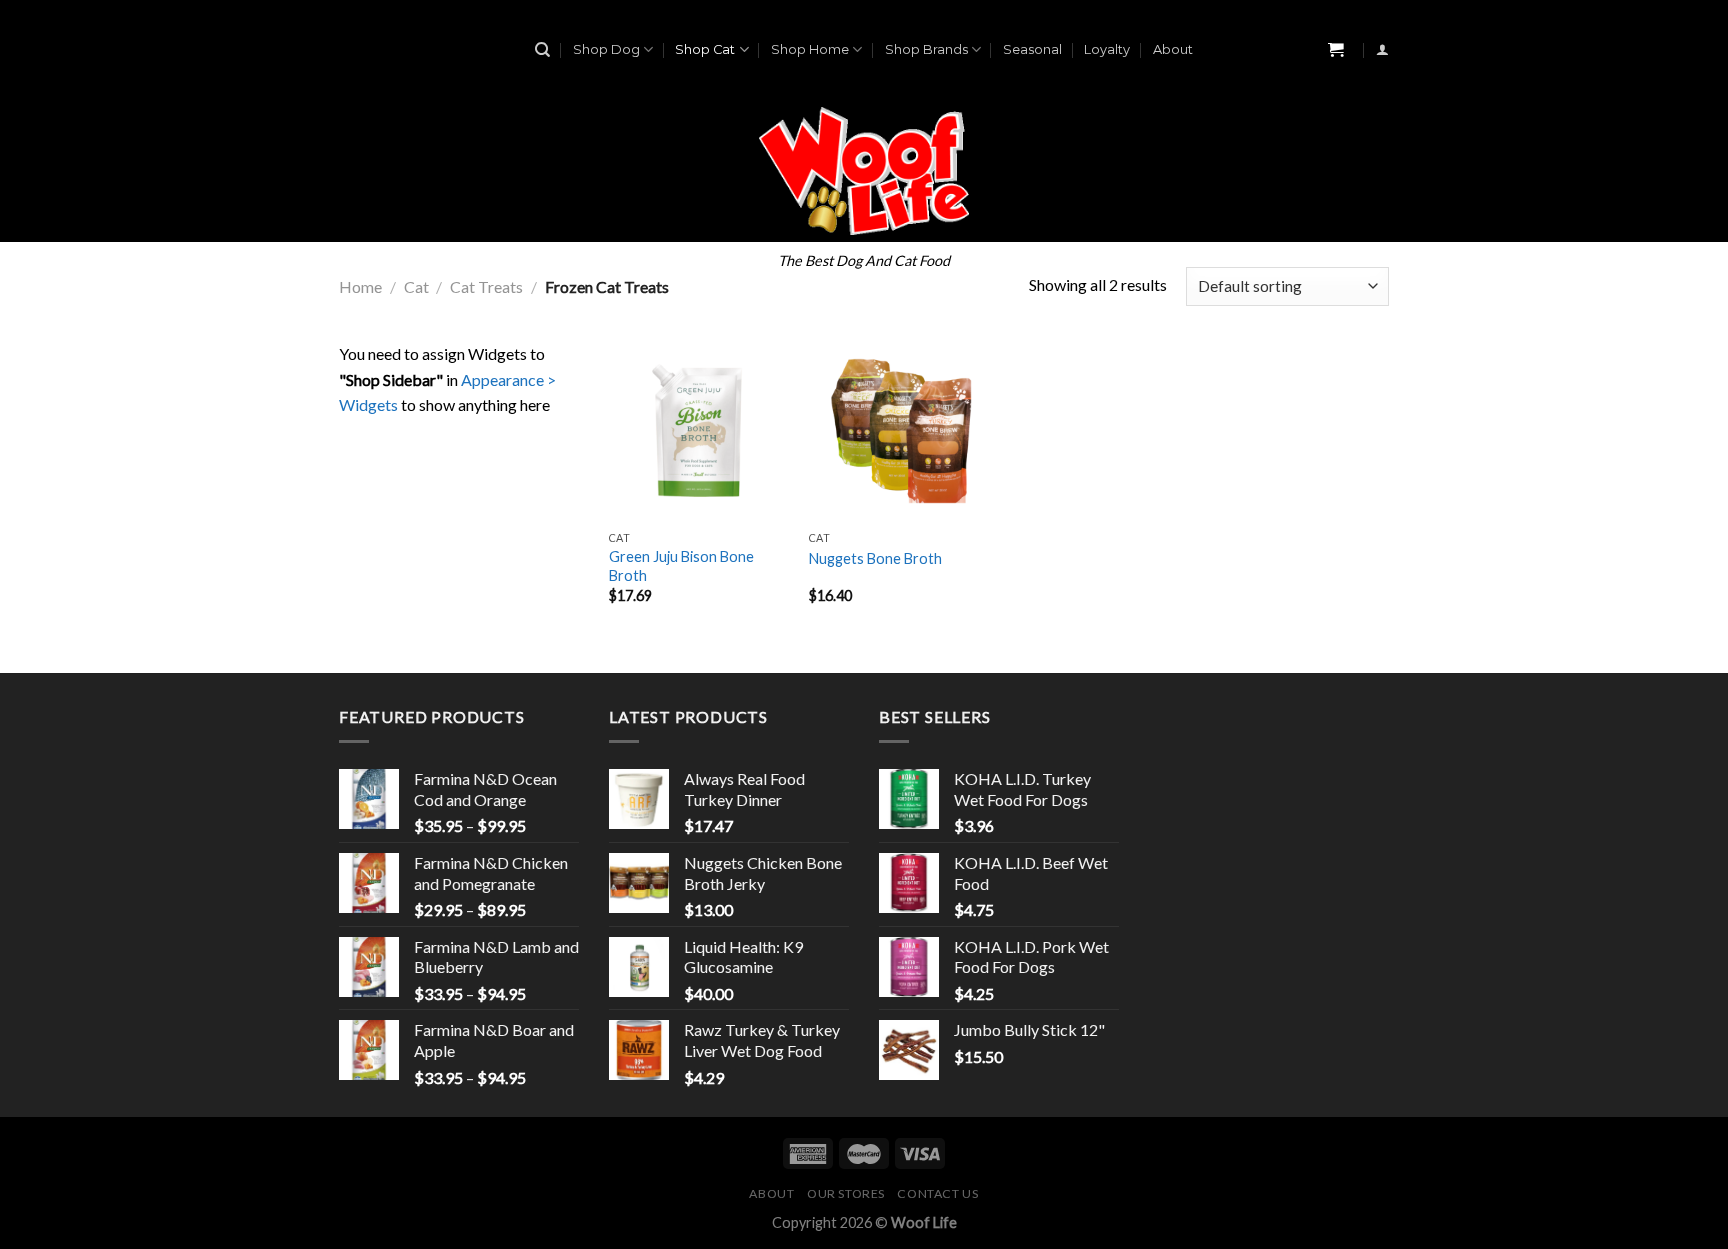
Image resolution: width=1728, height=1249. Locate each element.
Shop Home (810, 49)
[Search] (542, 50)
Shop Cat (705, 49)
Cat (416, 286)
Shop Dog (606, 49)
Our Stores (846, 1193)
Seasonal (1032, 49)
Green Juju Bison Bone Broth (681, 566)
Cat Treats (486, 286)
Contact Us (937, 1193)
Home (360, 286)
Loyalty (1107, 49)
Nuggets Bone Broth (875, 558)
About (1173, 49)
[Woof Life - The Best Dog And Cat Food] (864, 171)
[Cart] (1336, 50)
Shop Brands (926, 49)
